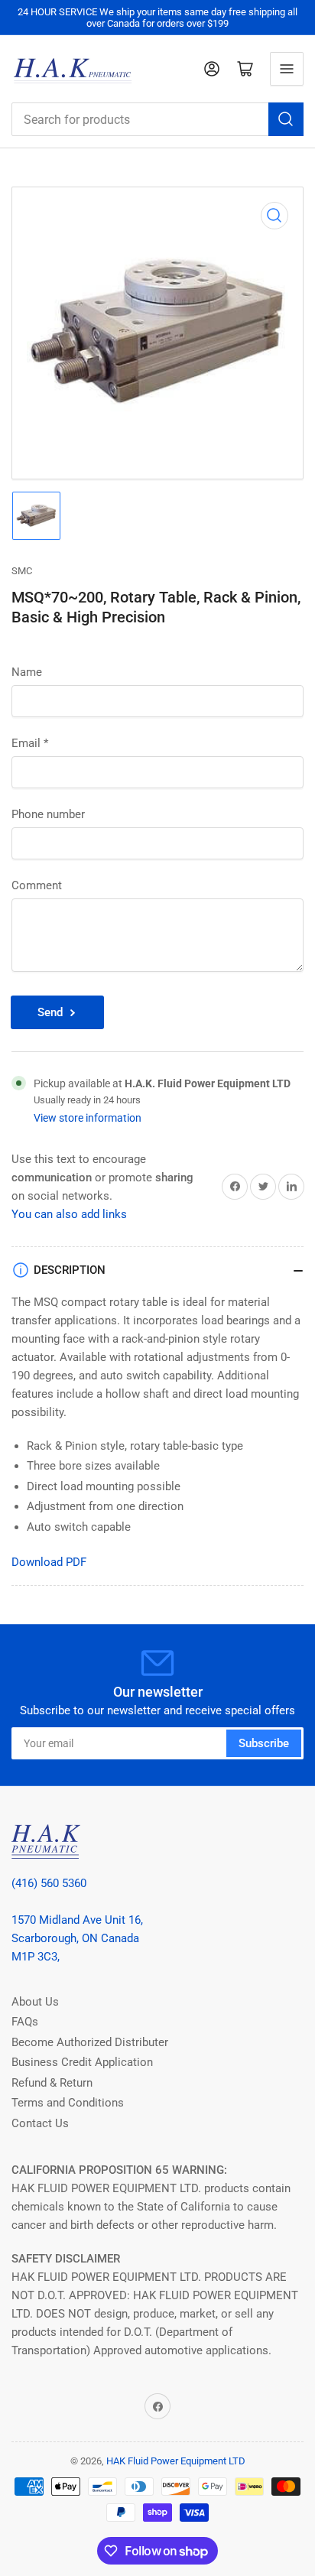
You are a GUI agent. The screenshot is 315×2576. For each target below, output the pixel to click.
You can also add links (69, 1214)
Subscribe (264, 1743)
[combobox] (157, 119)
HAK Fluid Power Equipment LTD (176, 2461)
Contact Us (40, 2123)
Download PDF (49, 1562)
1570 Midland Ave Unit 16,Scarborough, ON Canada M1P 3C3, (77, 1938)
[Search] (286, 119)
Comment (37, 885)
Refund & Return (52, 2083)
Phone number (48, 814)
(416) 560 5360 (49, 1883)
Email (30, 743)
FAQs (25, 2022)
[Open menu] (287, 69)
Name (27, 672)
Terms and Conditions (68, 2103)
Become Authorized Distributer (90, 2042)
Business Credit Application (82, 2062)
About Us (35, 2002)
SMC (22, 571)
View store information (88, 1118)
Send (50, 1012)
